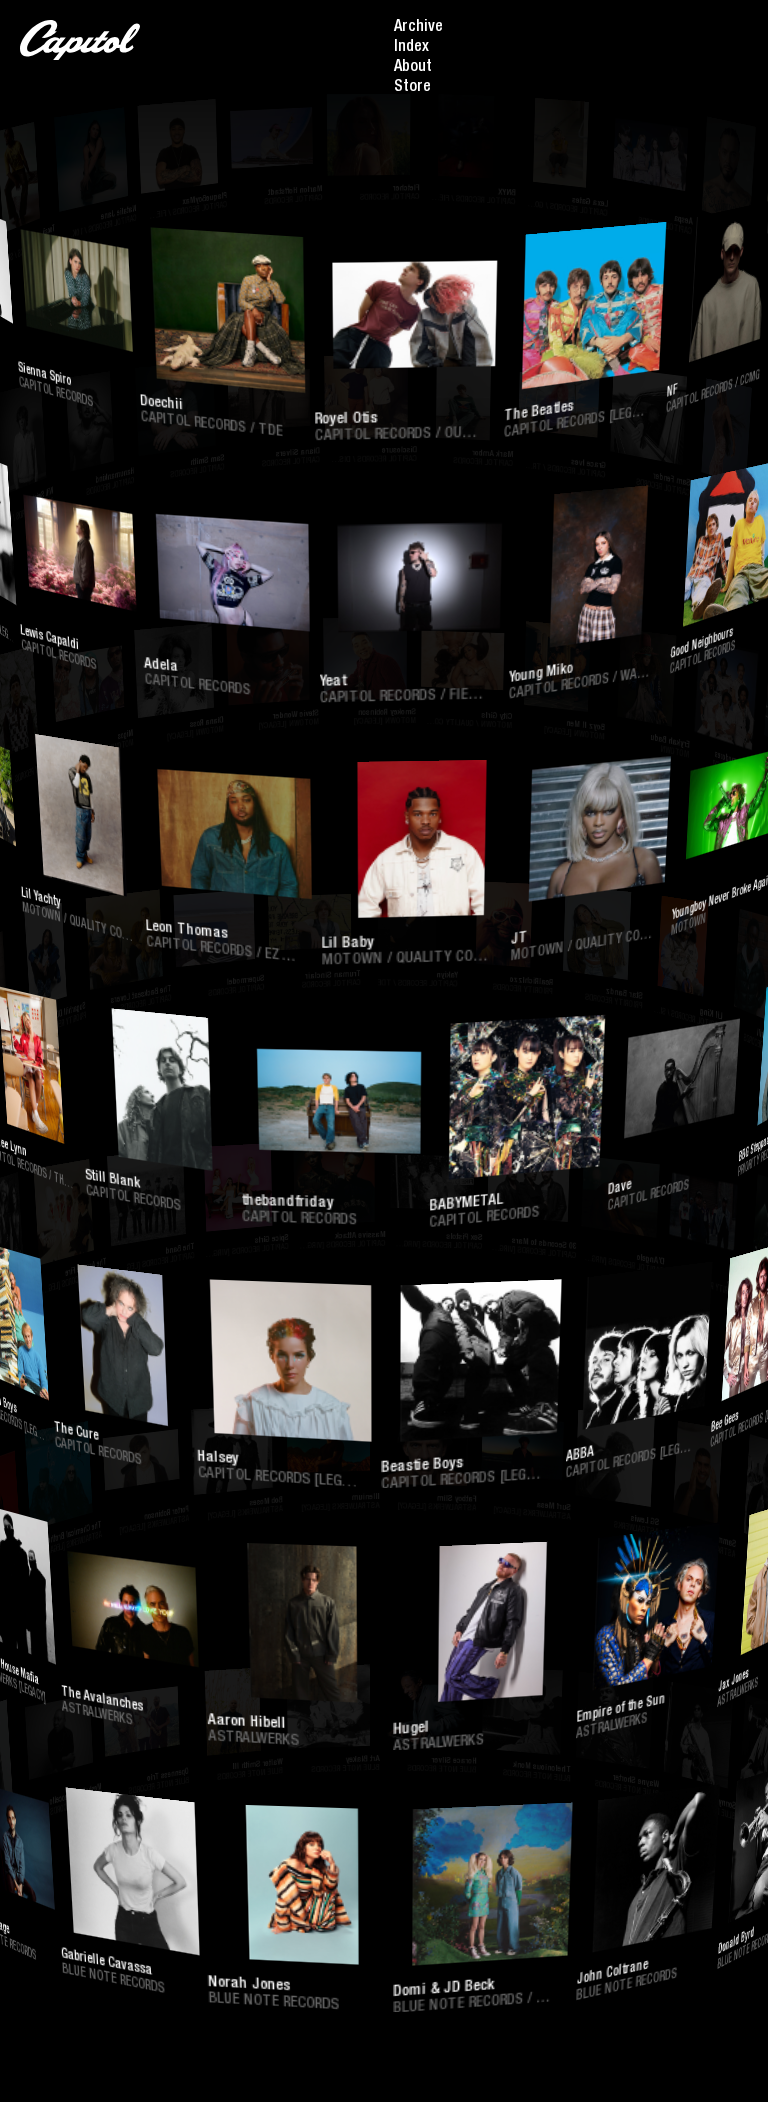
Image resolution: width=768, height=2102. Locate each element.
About (413, 68)
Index (411, 48)
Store (412, 88)
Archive (418, 28)
